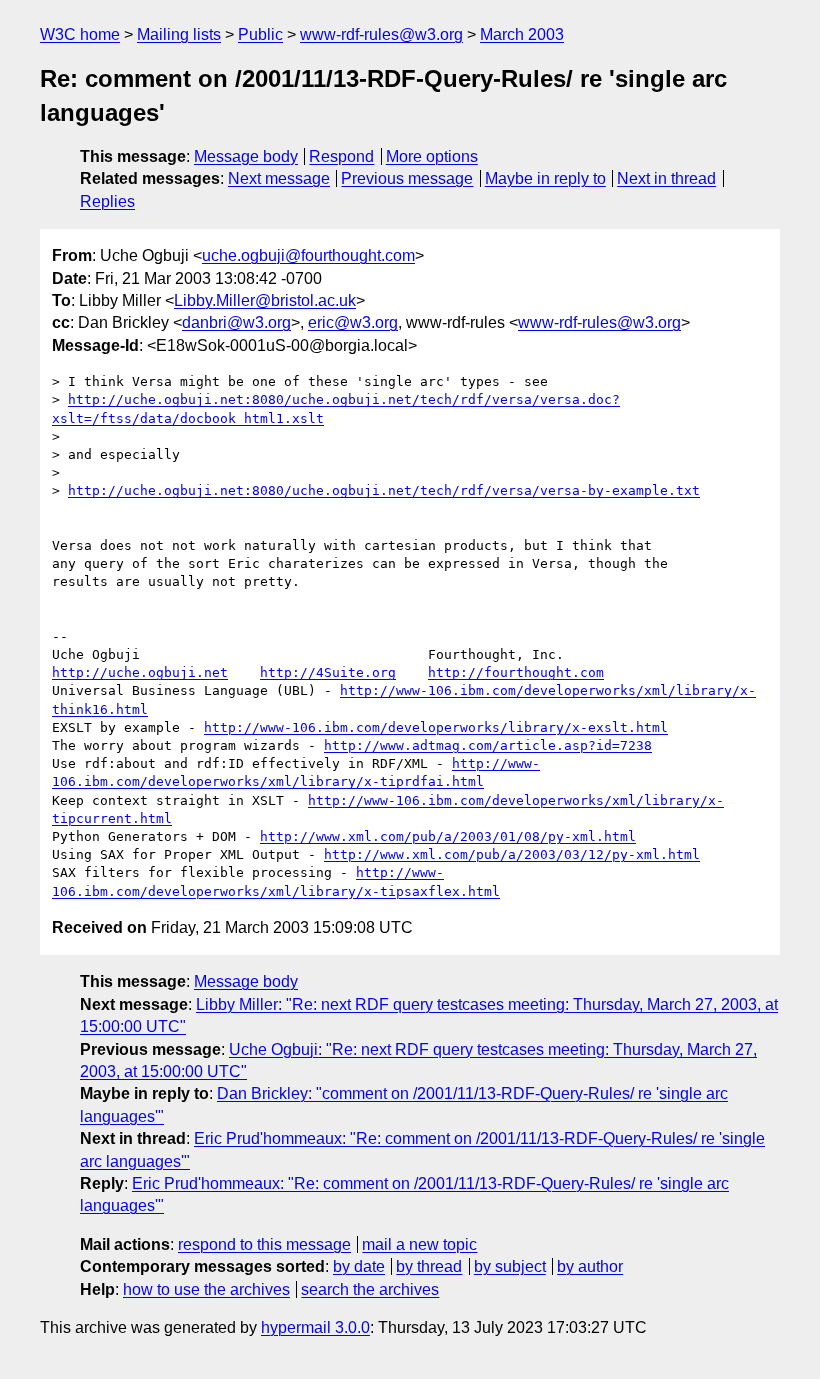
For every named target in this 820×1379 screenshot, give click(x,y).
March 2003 (522, 34)
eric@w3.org (353, 322)
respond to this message (264, 1244)
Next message (279, 178)
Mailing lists (179, 34)
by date (359, 1266)
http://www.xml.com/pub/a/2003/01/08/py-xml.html (448, 836)
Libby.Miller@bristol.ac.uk (265, 300)
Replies (107, 201)
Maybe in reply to (545, 178)
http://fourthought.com (516, 672)
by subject (510, 1266)
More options (432, 156)
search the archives (370, 1289)
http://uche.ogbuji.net (140, 672)
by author (590, 1266)
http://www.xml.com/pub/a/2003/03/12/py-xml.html (512, 854)
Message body (246, 156)
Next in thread (666, 178)
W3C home (80, 34)
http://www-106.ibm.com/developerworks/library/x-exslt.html (436, 727)
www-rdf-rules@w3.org (381, 34)
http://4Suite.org (328, 672)
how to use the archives (206, 1289)
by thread (429, 1266)
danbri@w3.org (236, 322)
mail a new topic (419, 1244)
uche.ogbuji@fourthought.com (308, 255)
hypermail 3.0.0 (315, 1327)
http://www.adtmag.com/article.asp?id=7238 (488, 745)
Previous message (407, 178)
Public (260, 34)
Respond (341, 156)
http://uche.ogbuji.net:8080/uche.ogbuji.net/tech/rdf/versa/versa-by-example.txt (384, 490)
